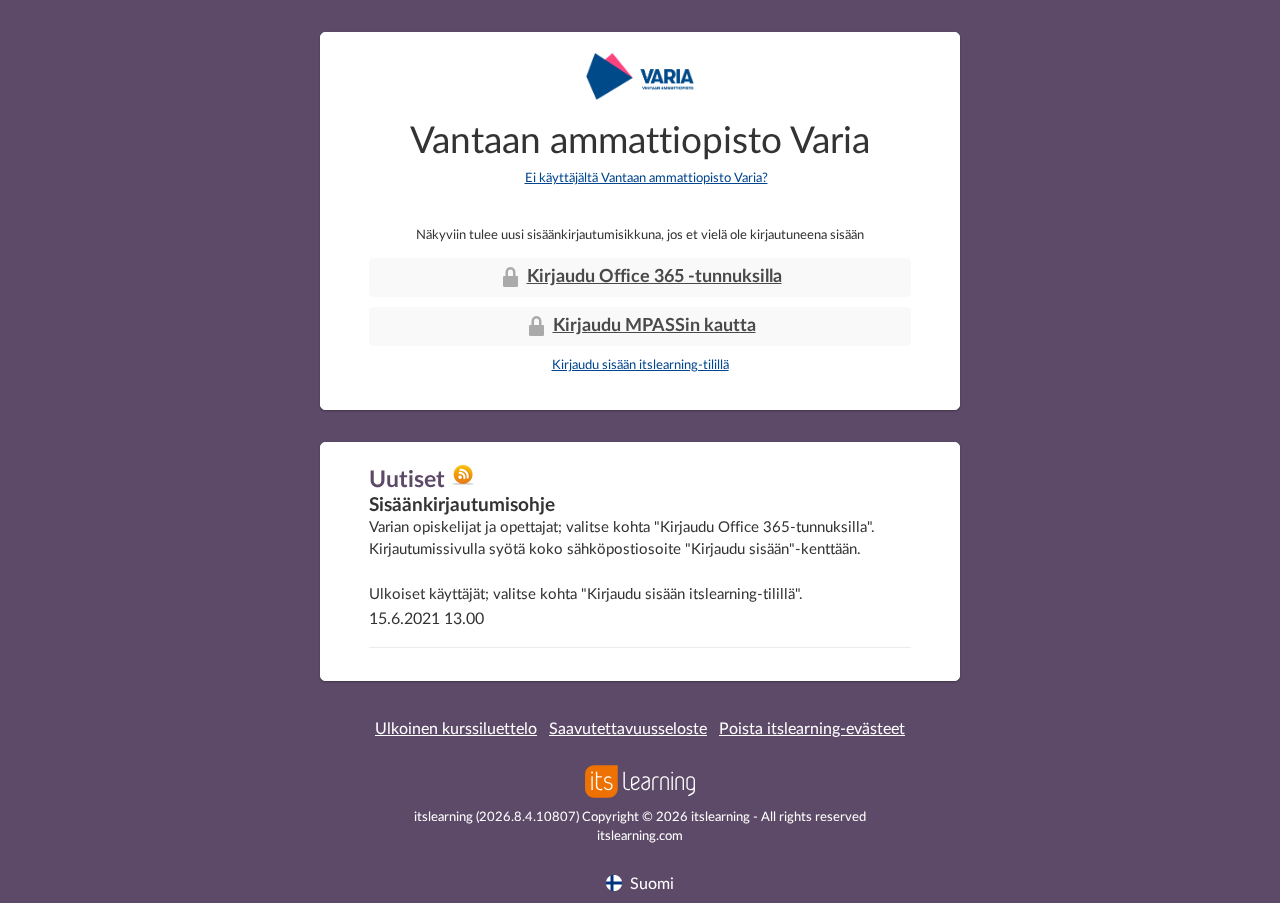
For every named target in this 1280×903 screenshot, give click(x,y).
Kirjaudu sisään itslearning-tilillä (640, 365)
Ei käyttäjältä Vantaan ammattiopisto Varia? (646, 178)
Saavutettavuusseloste (628, 729)
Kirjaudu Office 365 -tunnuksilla (654, 277)
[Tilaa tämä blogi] (463, 482)
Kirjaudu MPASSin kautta (654, 326)
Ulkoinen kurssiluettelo (456, 729)
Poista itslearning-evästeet (812, 729)
